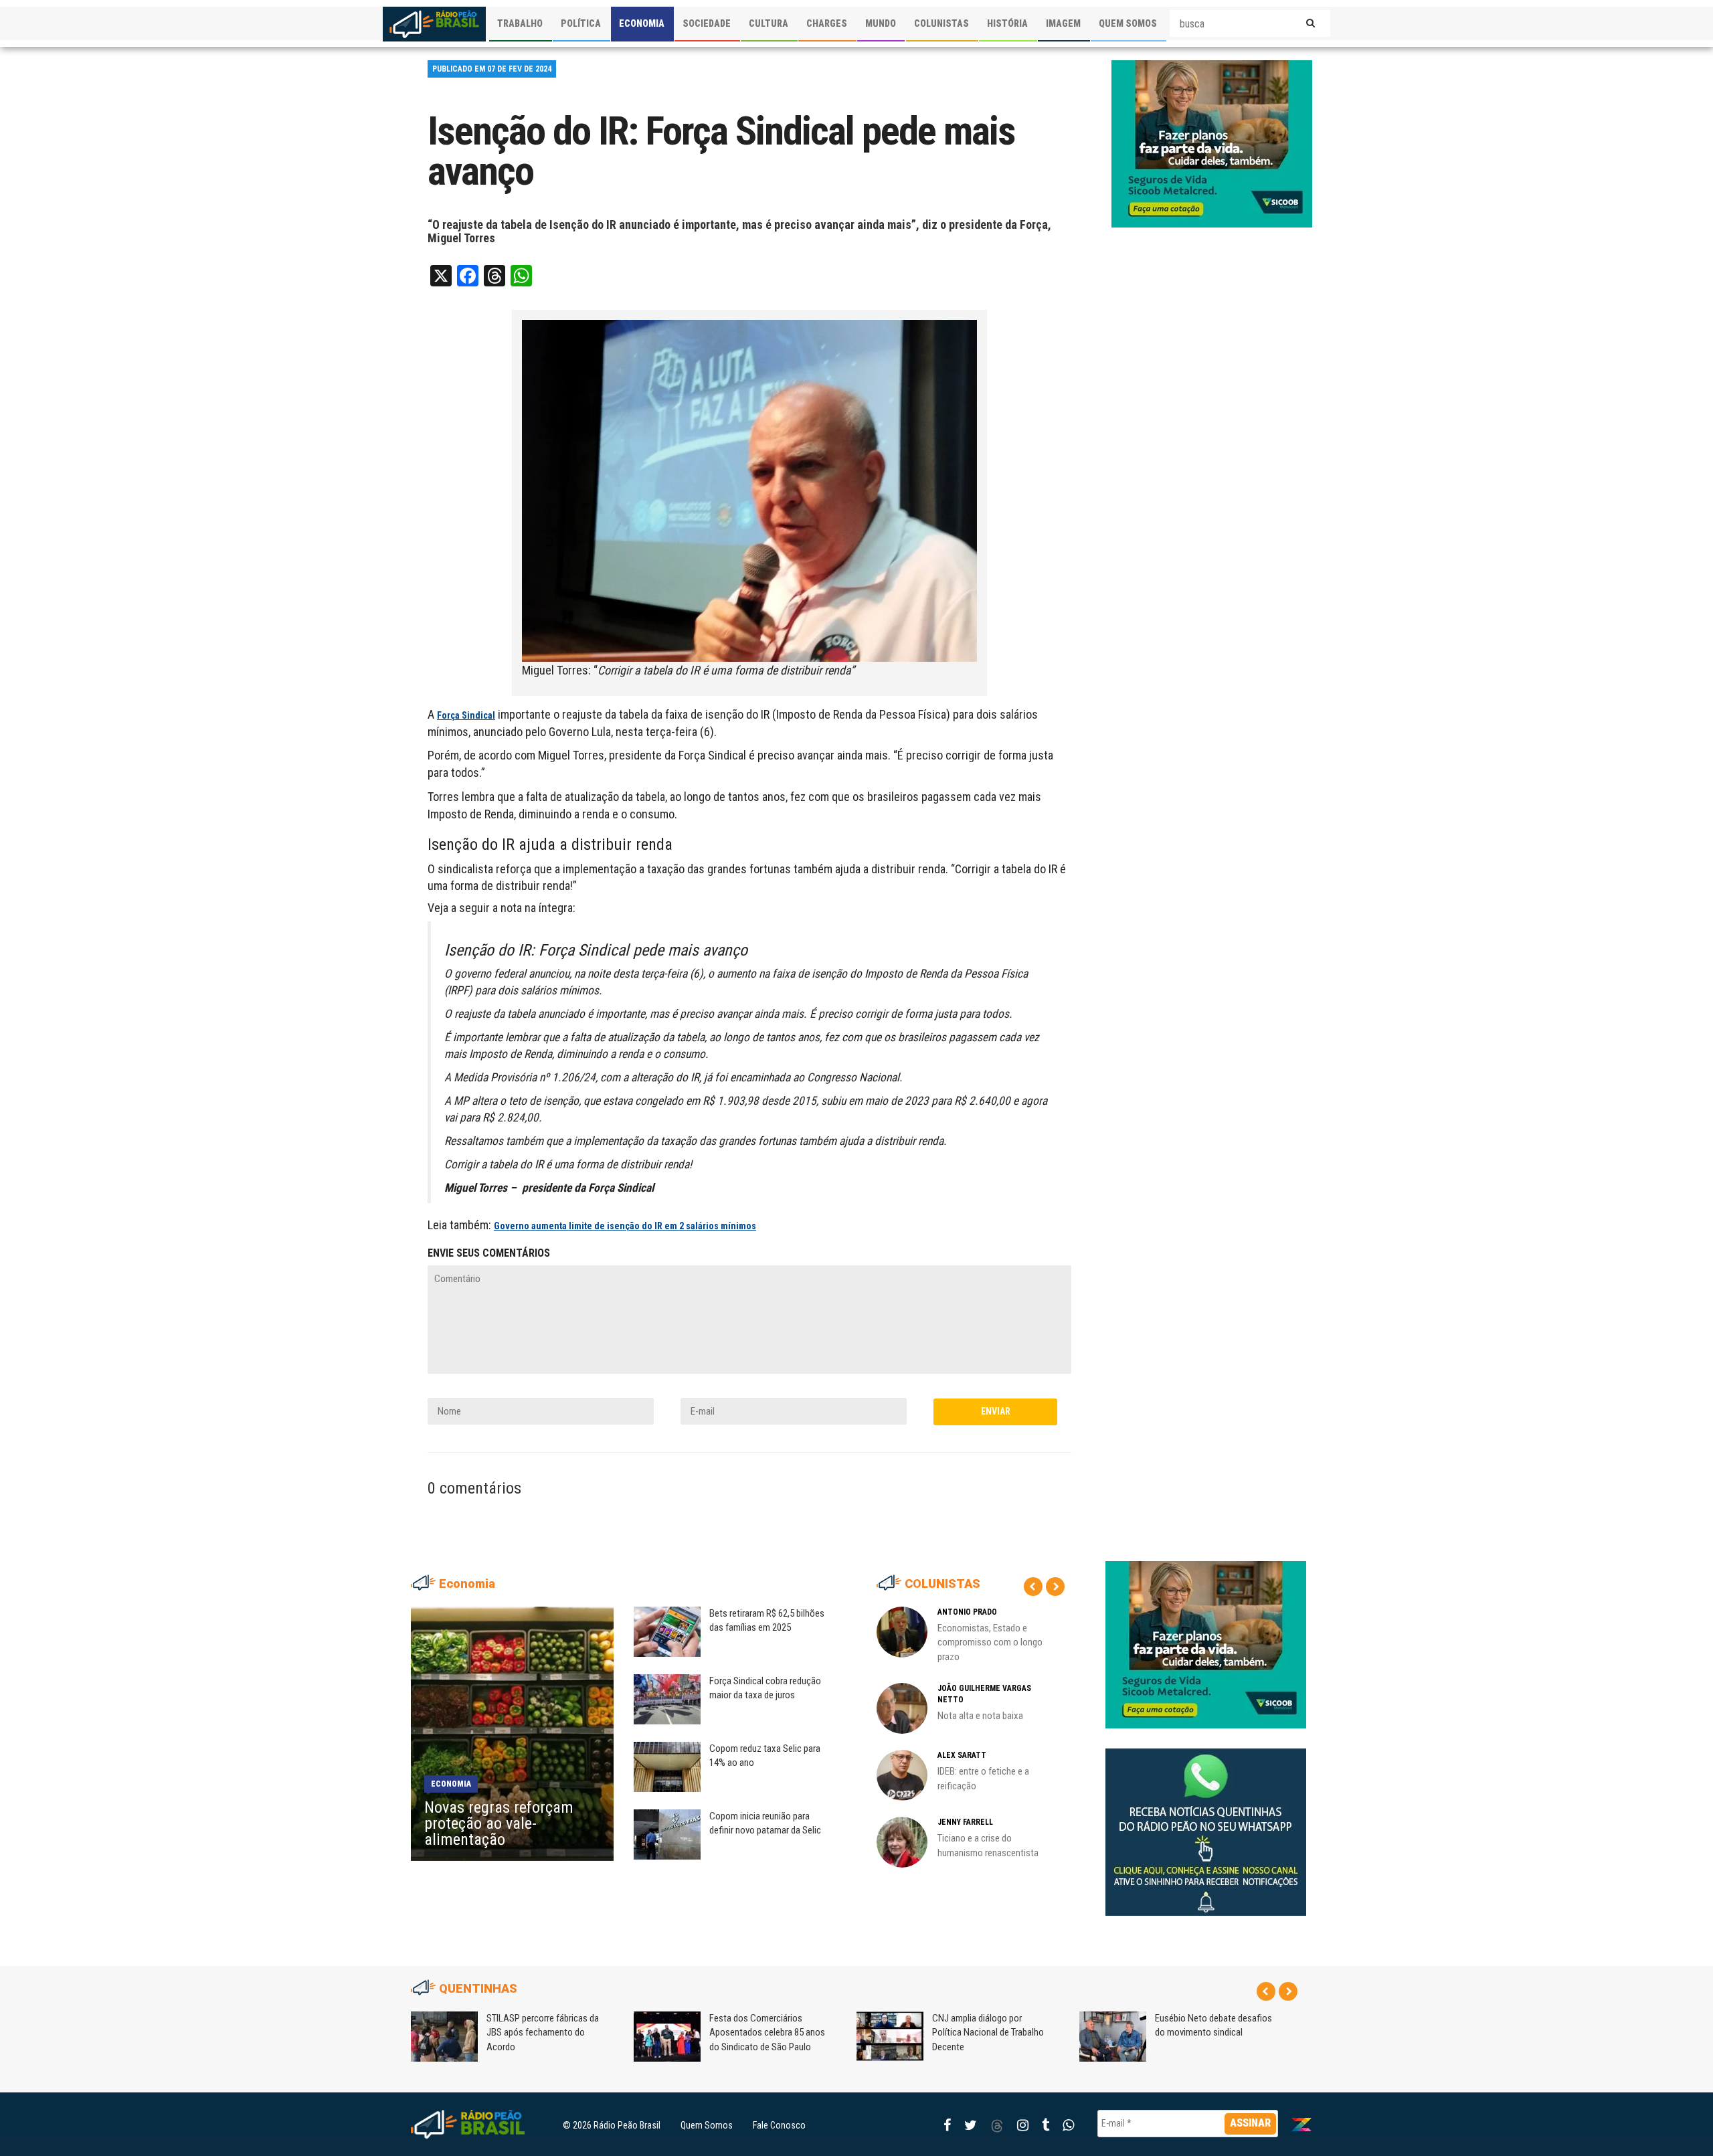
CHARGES (827, 23)
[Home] (434, 24)
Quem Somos (707, 2125)
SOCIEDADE (707, 23)
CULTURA (769, 23)
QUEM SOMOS (1128, 23)
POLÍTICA (581, 23)
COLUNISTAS (941, 23)
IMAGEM (1063, 23)
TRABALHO (520, 23)
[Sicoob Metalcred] (1212, 143)
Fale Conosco (779, 2125)
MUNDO (881, 23)
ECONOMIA (642, 23)
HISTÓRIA (1007, 23)
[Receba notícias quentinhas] (1206, 1821)
